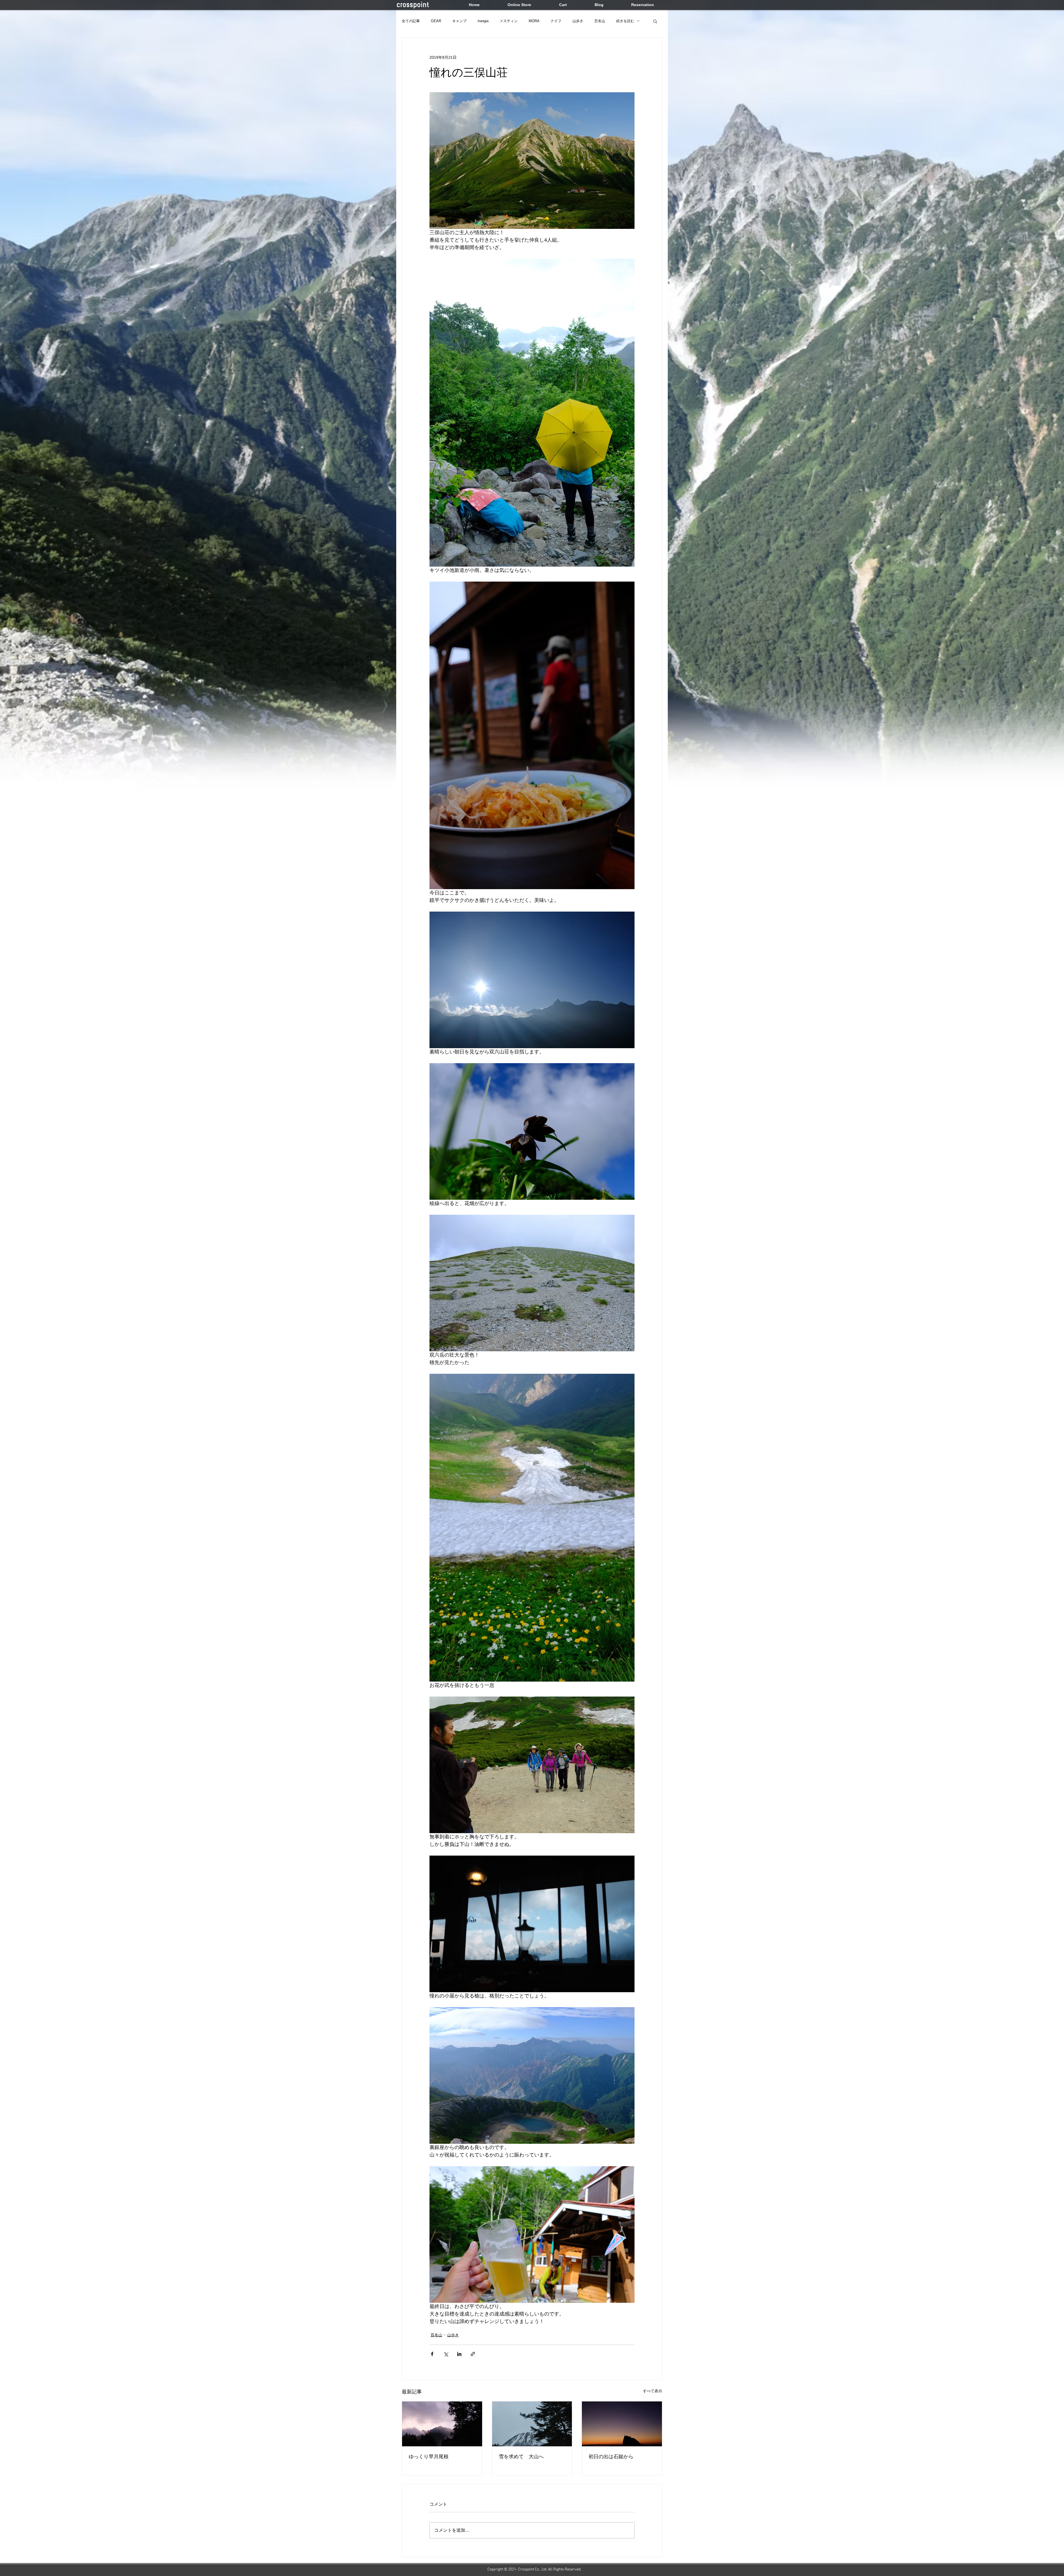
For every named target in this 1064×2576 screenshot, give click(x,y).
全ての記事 (411, 21)
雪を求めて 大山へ (521, 2457)
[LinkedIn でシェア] (459, 2354)
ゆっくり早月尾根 (429, 2457)
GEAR (436, 21)
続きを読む (625, 21)
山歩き (578, 21)
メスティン (509, 21)
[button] (655, 21)
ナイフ (556, 21)
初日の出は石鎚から (611, 2457)
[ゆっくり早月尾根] (442, 2424)
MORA (534, 21)
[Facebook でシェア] (432, 2354)
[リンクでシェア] (473, 2354)
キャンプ (459, 21)
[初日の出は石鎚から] (622, 2424)
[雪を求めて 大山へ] (532, 2424)
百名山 (600, 21)
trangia (483, 21)
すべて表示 (653, 2391)
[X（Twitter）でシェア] (446, 2354)
